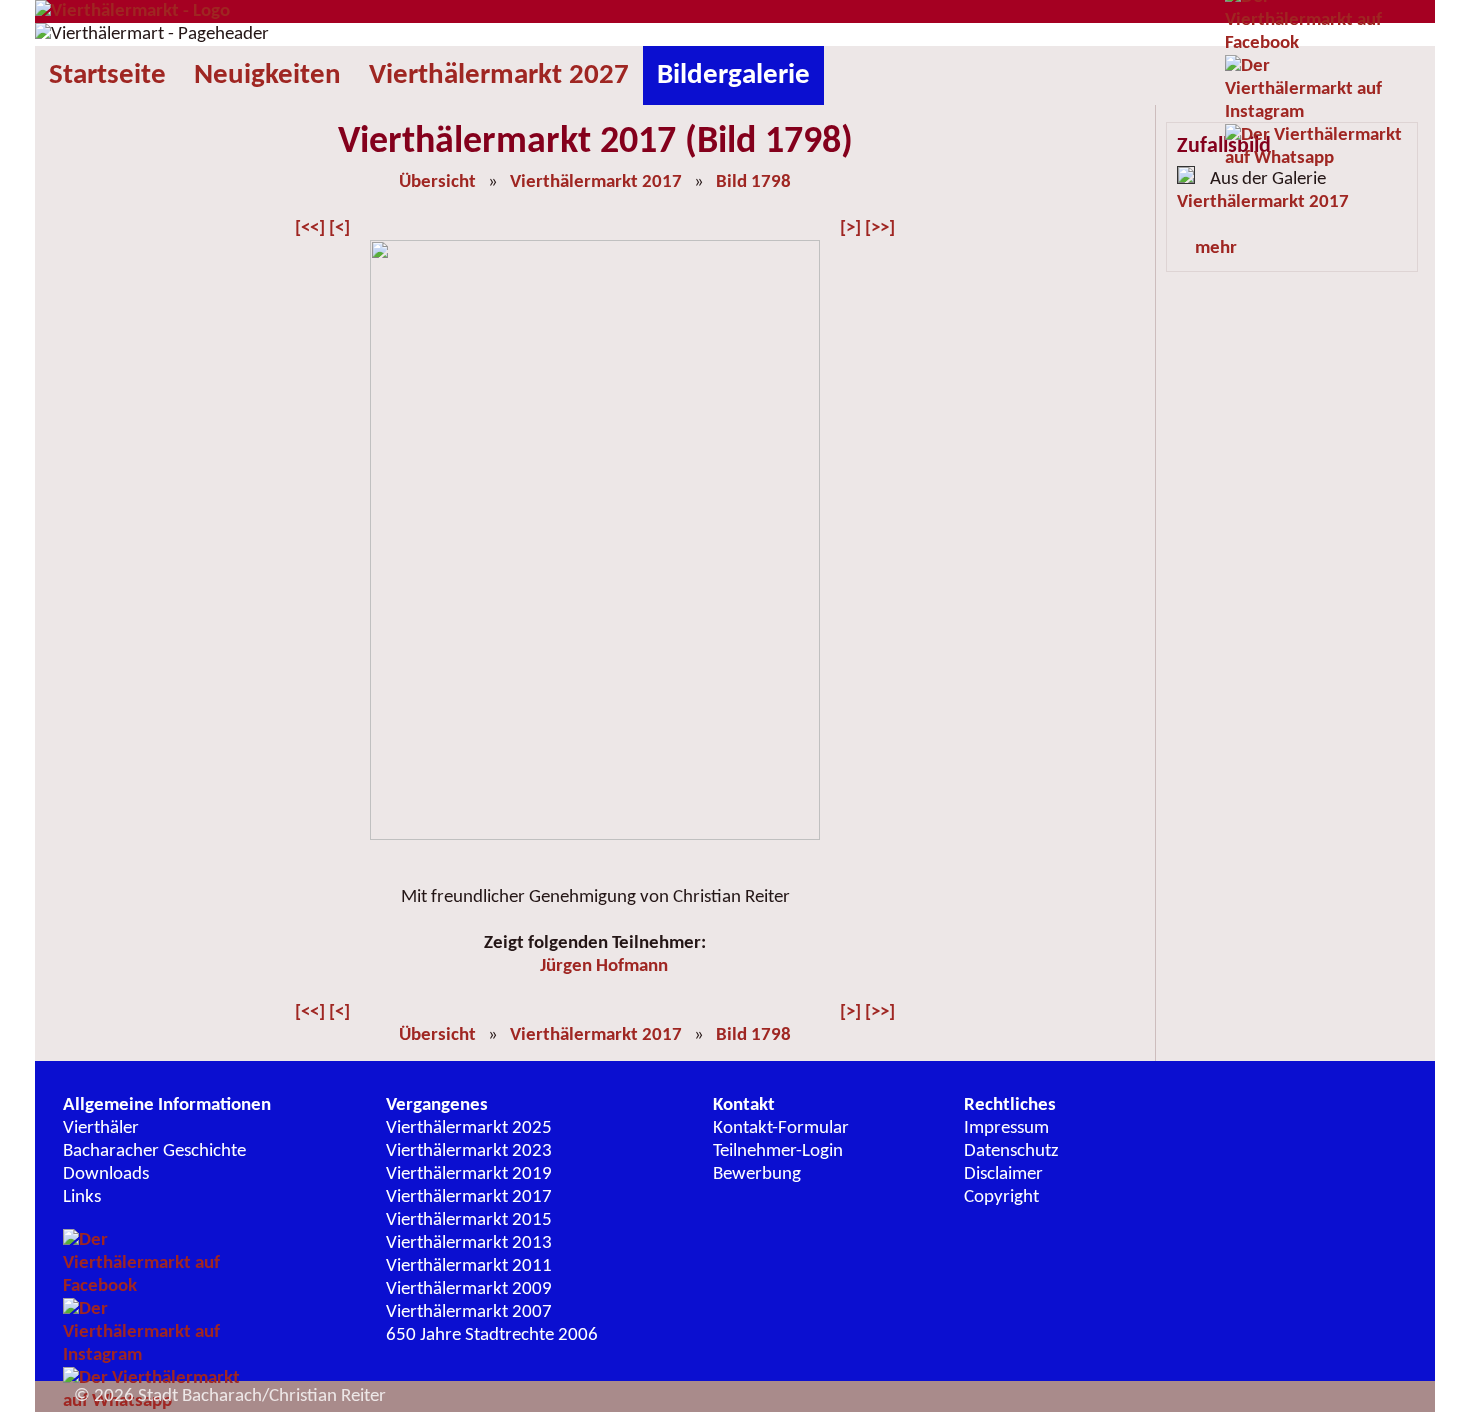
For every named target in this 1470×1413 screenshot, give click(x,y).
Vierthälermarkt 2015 (469, 1220)
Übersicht (437, 182)
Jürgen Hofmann (604, 966)
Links (82, 1197)
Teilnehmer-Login (778, 1151)
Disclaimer (1003, 1174)
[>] (850, 228)
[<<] (310, 228)
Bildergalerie (733, 75)
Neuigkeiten (267, 75)
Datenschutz (1011, 1151)
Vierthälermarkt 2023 (469, 1151)
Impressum (1006, 1128)
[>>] (880, 228)
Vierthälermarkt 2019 (469, 1174)
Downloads (106, 1174)
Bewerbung (757, 1174)
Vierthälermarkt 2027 (499, 75)
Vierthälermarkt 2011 (469, 1266)
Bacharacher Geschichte (154, 1151)
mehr (1216, 248)
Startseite (107, 75)
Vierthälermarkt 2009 (469, 1289)
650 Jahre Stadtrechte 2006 (492, 1335)
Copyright (1001, 1197)
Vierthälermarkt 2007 (469, 1312)
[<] (339, 228)
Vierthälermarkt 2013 (469, 1243)
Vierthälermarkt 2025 (469, 1128)
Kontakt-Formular (781, 1128)
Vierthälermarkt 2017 (596, 182)
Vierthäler (101, 1128)
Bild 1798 (753, 182)
